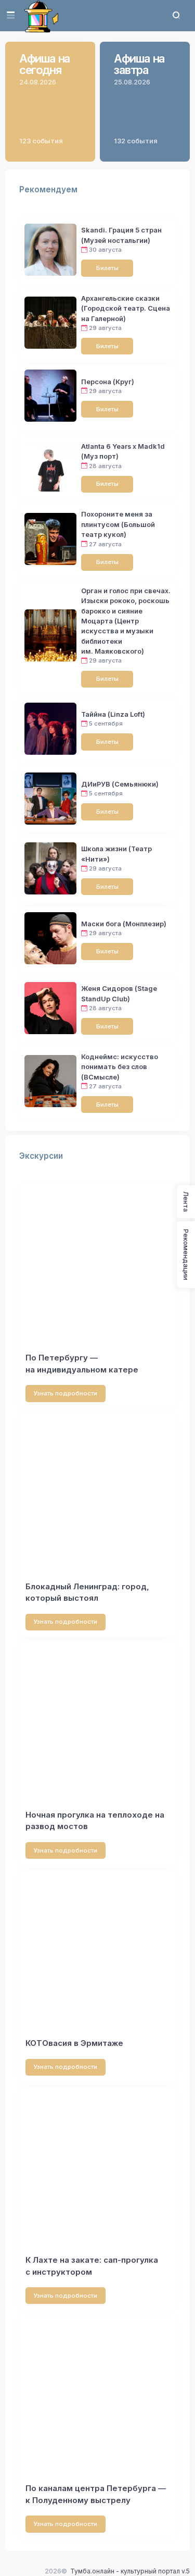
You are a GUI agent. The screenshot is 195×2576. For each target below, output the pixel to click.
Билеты (107, 268)
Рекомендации (186, 1255)
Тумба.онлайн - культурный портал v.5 (130, 2571)
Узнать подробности (66, 1393)
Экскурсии (41, 1156)
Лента (186, 1202)
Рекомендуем (48, 189)
